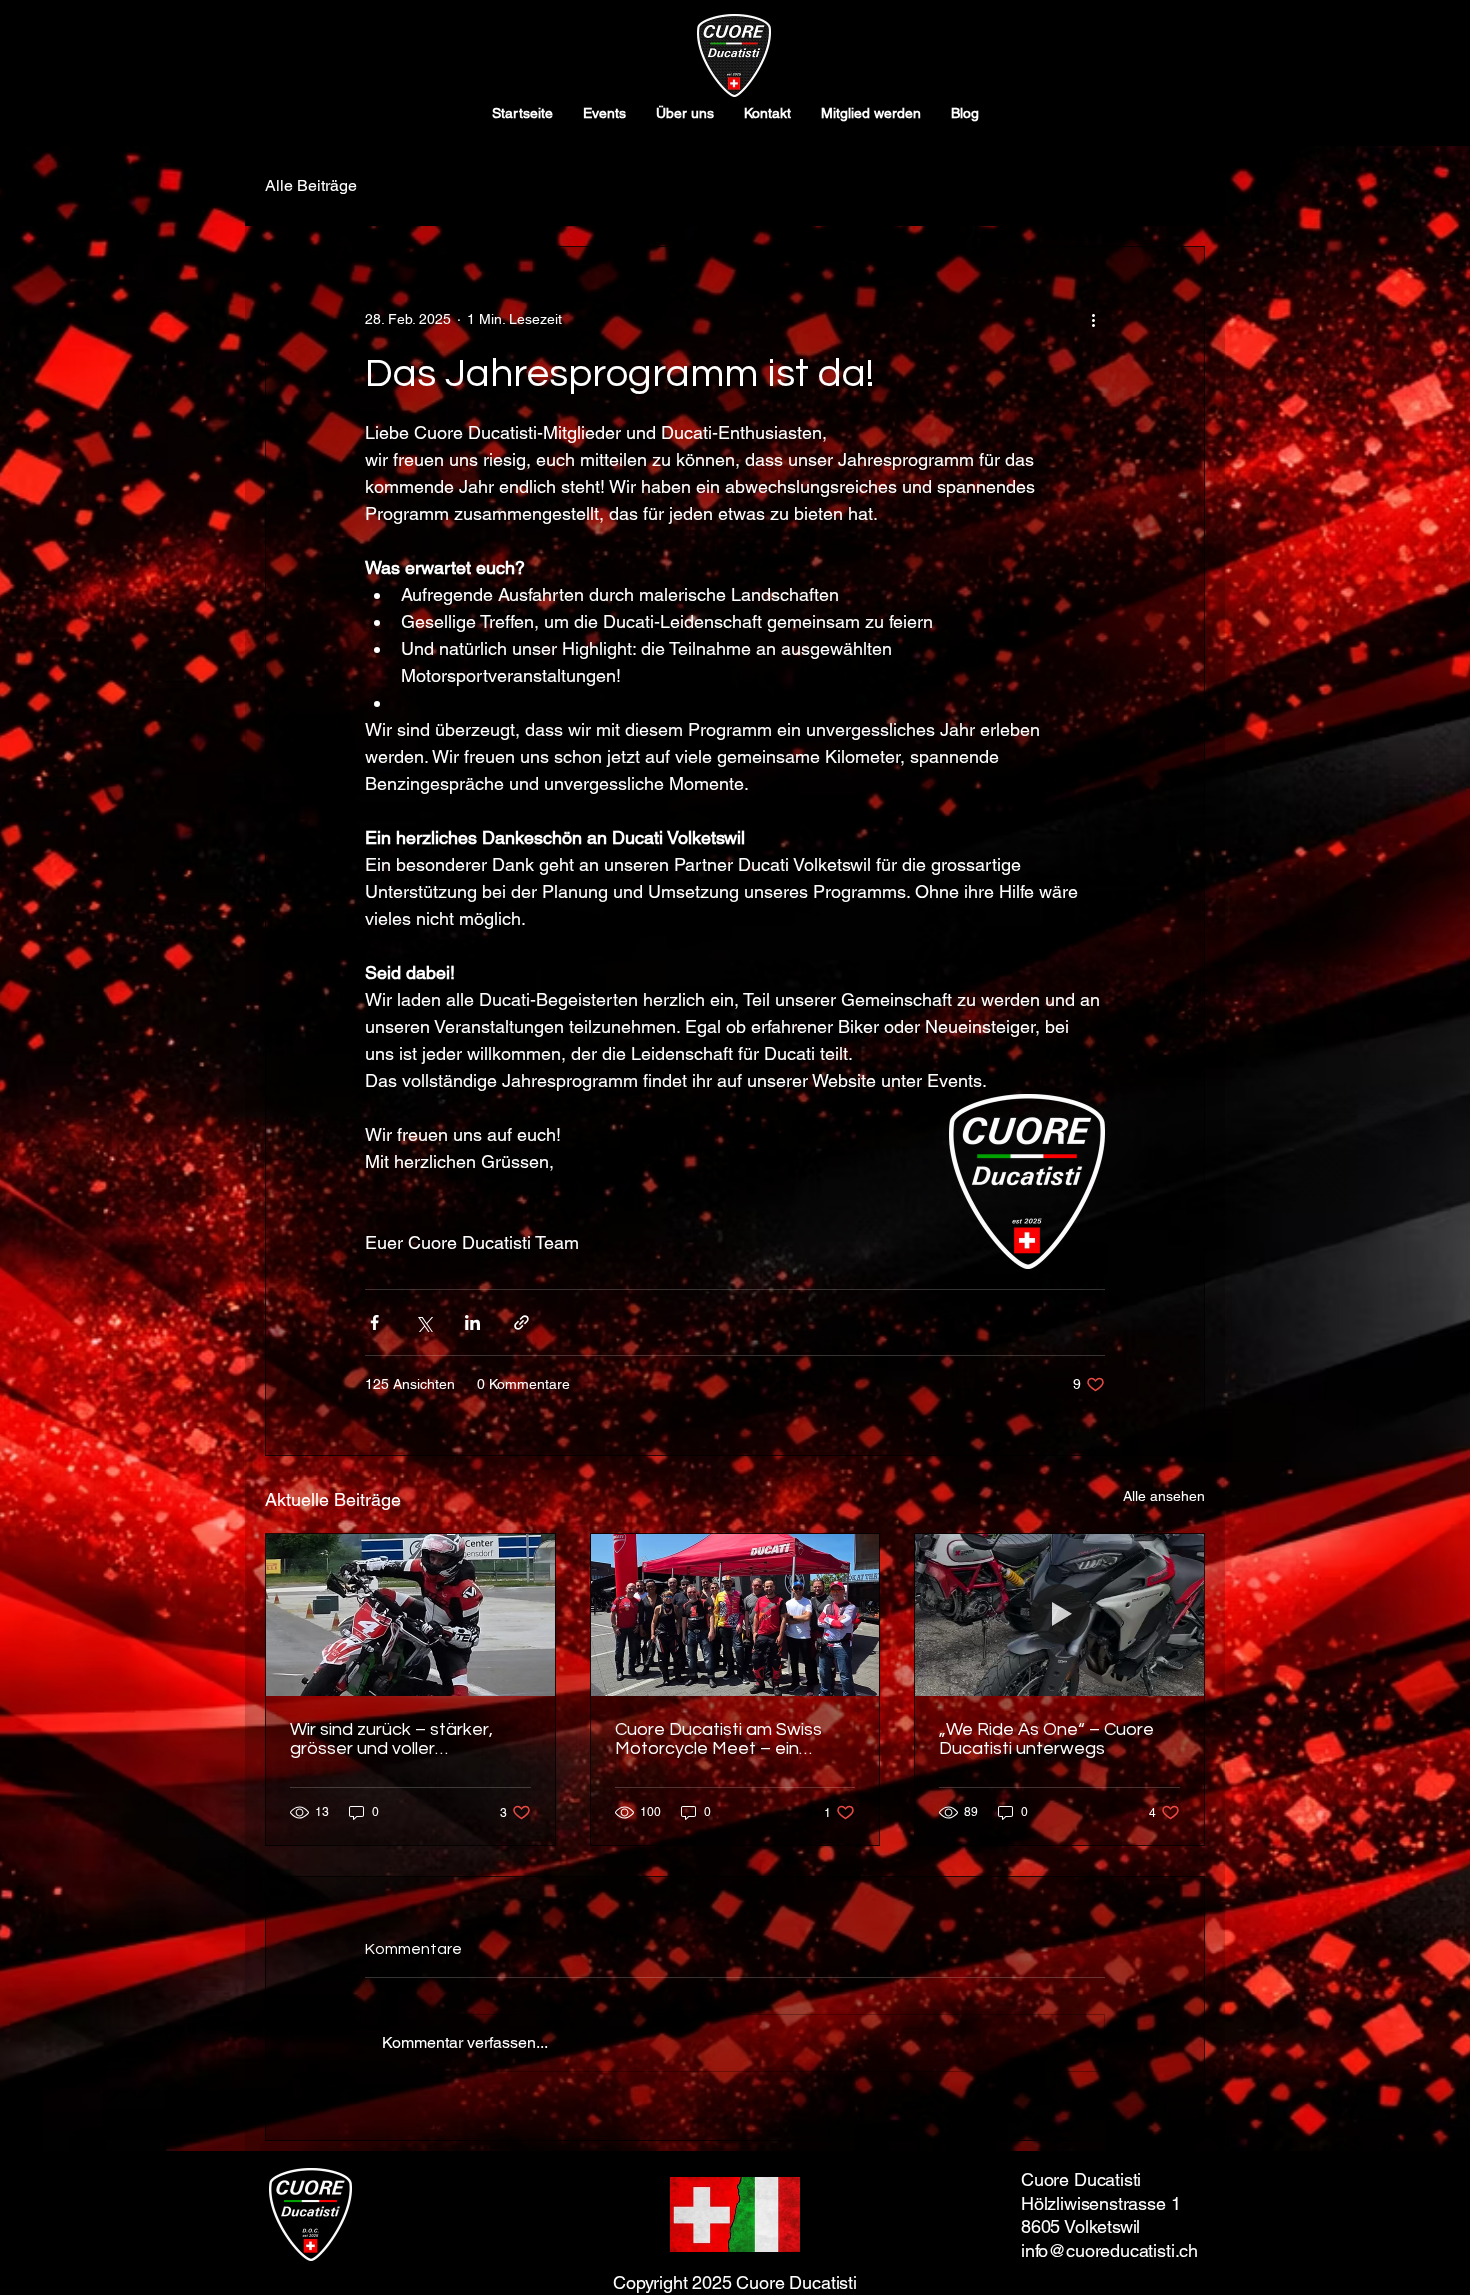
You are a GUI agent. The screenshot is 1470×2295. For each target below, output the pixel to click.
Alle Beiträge (311, 185)
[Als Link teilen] (521, 1322)
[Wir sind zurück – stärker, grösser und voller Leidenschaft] (410, 1615)
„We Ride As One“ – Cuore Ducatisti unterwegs (1046, 1739)
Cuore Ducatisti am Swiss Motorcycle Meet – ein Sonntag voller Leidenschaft (731, 1739)
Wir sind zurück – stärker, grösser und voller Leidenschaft (391, 1739)
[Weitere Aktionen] (1093, 319)
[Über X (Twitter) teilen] (423, 1322)
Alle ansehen (1164, 1496)
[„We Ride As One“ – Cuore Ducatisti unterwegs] (1059, 1615)
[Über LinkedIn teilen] (472, 1322)
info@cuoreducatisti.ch (1109, 2250)
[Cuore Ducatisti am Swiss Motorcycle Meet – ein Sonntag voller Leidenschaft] (735, 1615)
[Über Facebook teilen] (374, 1322)
